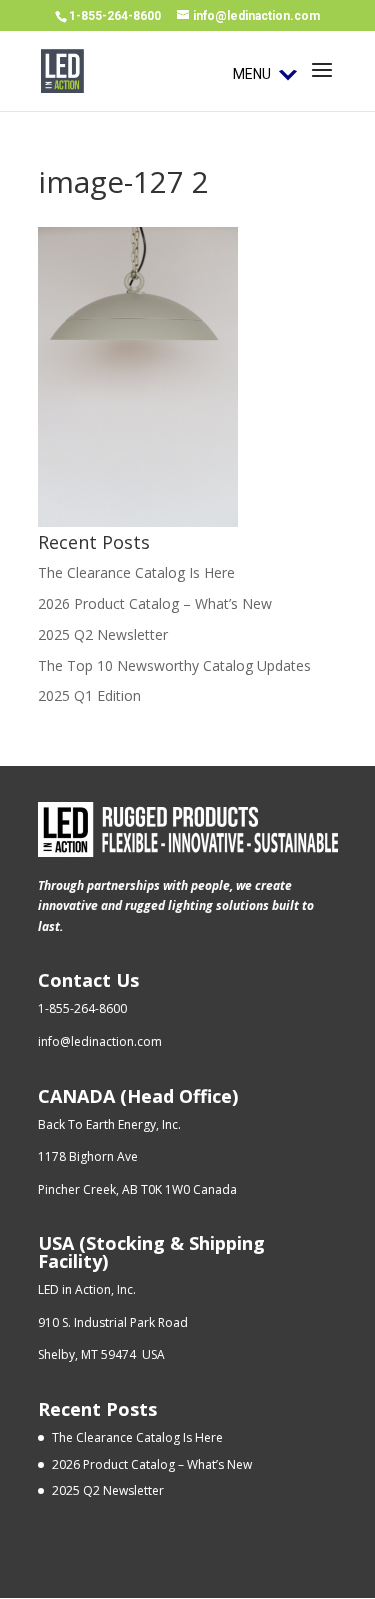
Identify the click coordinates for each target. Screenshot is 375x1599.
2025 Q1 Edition (89, 695)
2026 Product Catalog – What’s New (155, 603)
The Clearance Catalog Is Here (136, 572)
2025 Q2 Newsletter (103, 634)
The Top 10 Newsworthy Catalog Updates (174, 665)
